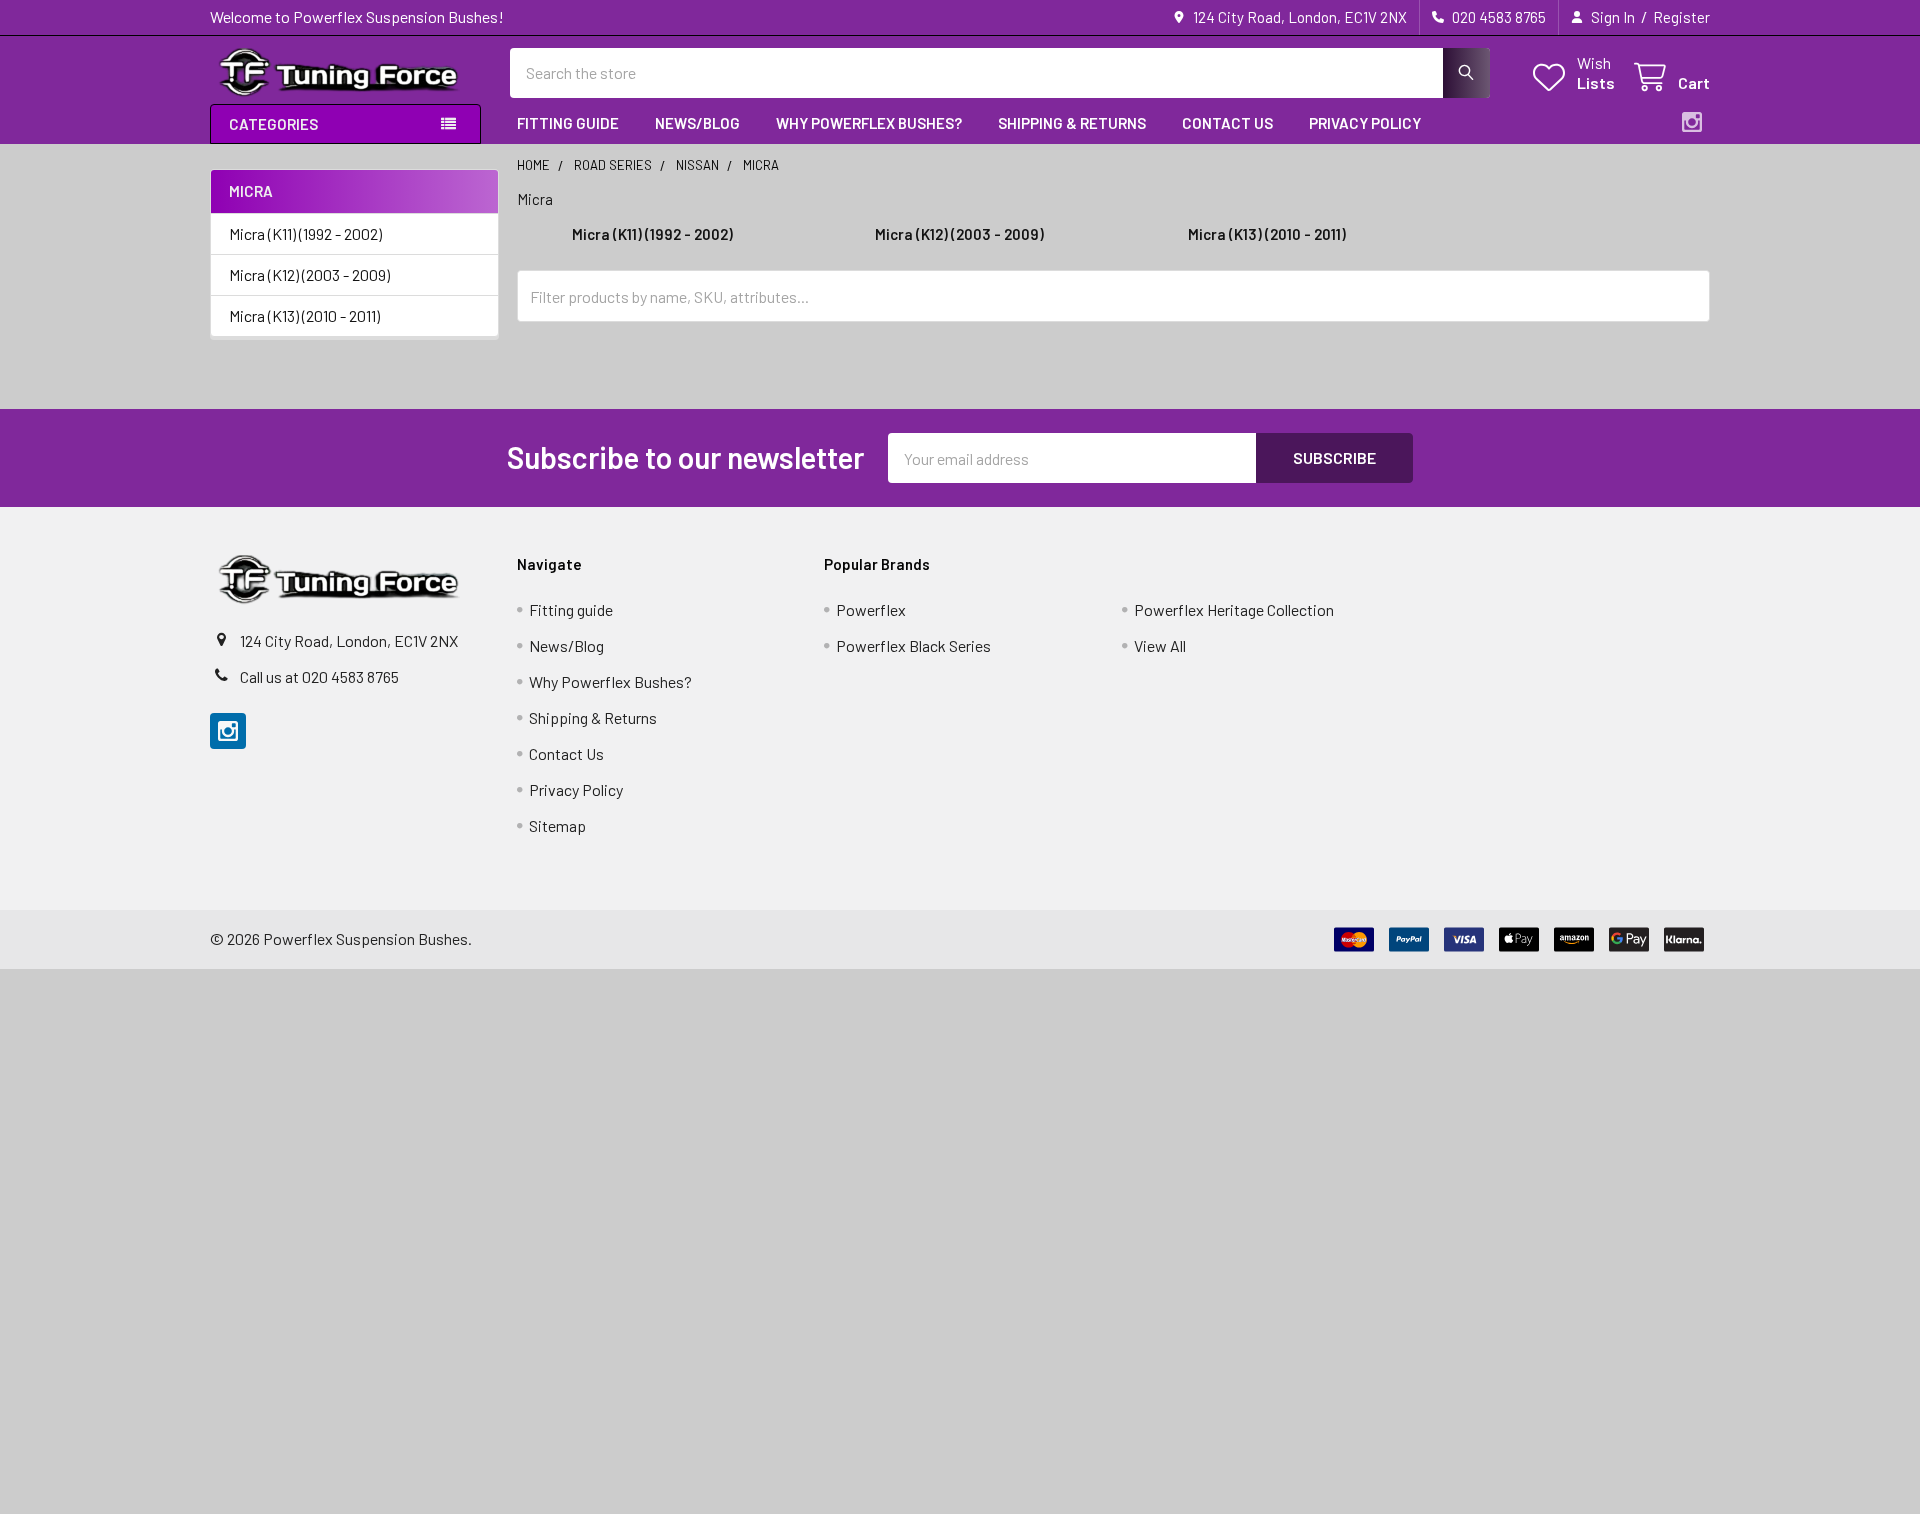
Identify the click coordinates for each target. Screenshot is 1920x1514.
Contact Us (1227, 123)
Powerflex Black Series (913, 645)
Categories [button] (273, 124)
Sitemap (557, 825)
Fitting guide (568, 123)
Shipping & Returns (1072, 123)
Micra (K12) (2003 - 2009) (309, 274)
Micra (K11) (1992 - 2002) (305, 233)
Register (1681, 17)
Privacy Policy (1365, 123)
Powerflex (871, 609)
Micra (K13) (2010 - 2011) (304, 315)
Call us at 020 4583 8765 (319, 676)
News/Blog (697, 123)
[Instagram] (1692, 122)
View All (1160, 645)
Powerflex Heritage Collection (1234, 609)
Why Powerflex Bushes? (869, 123)
